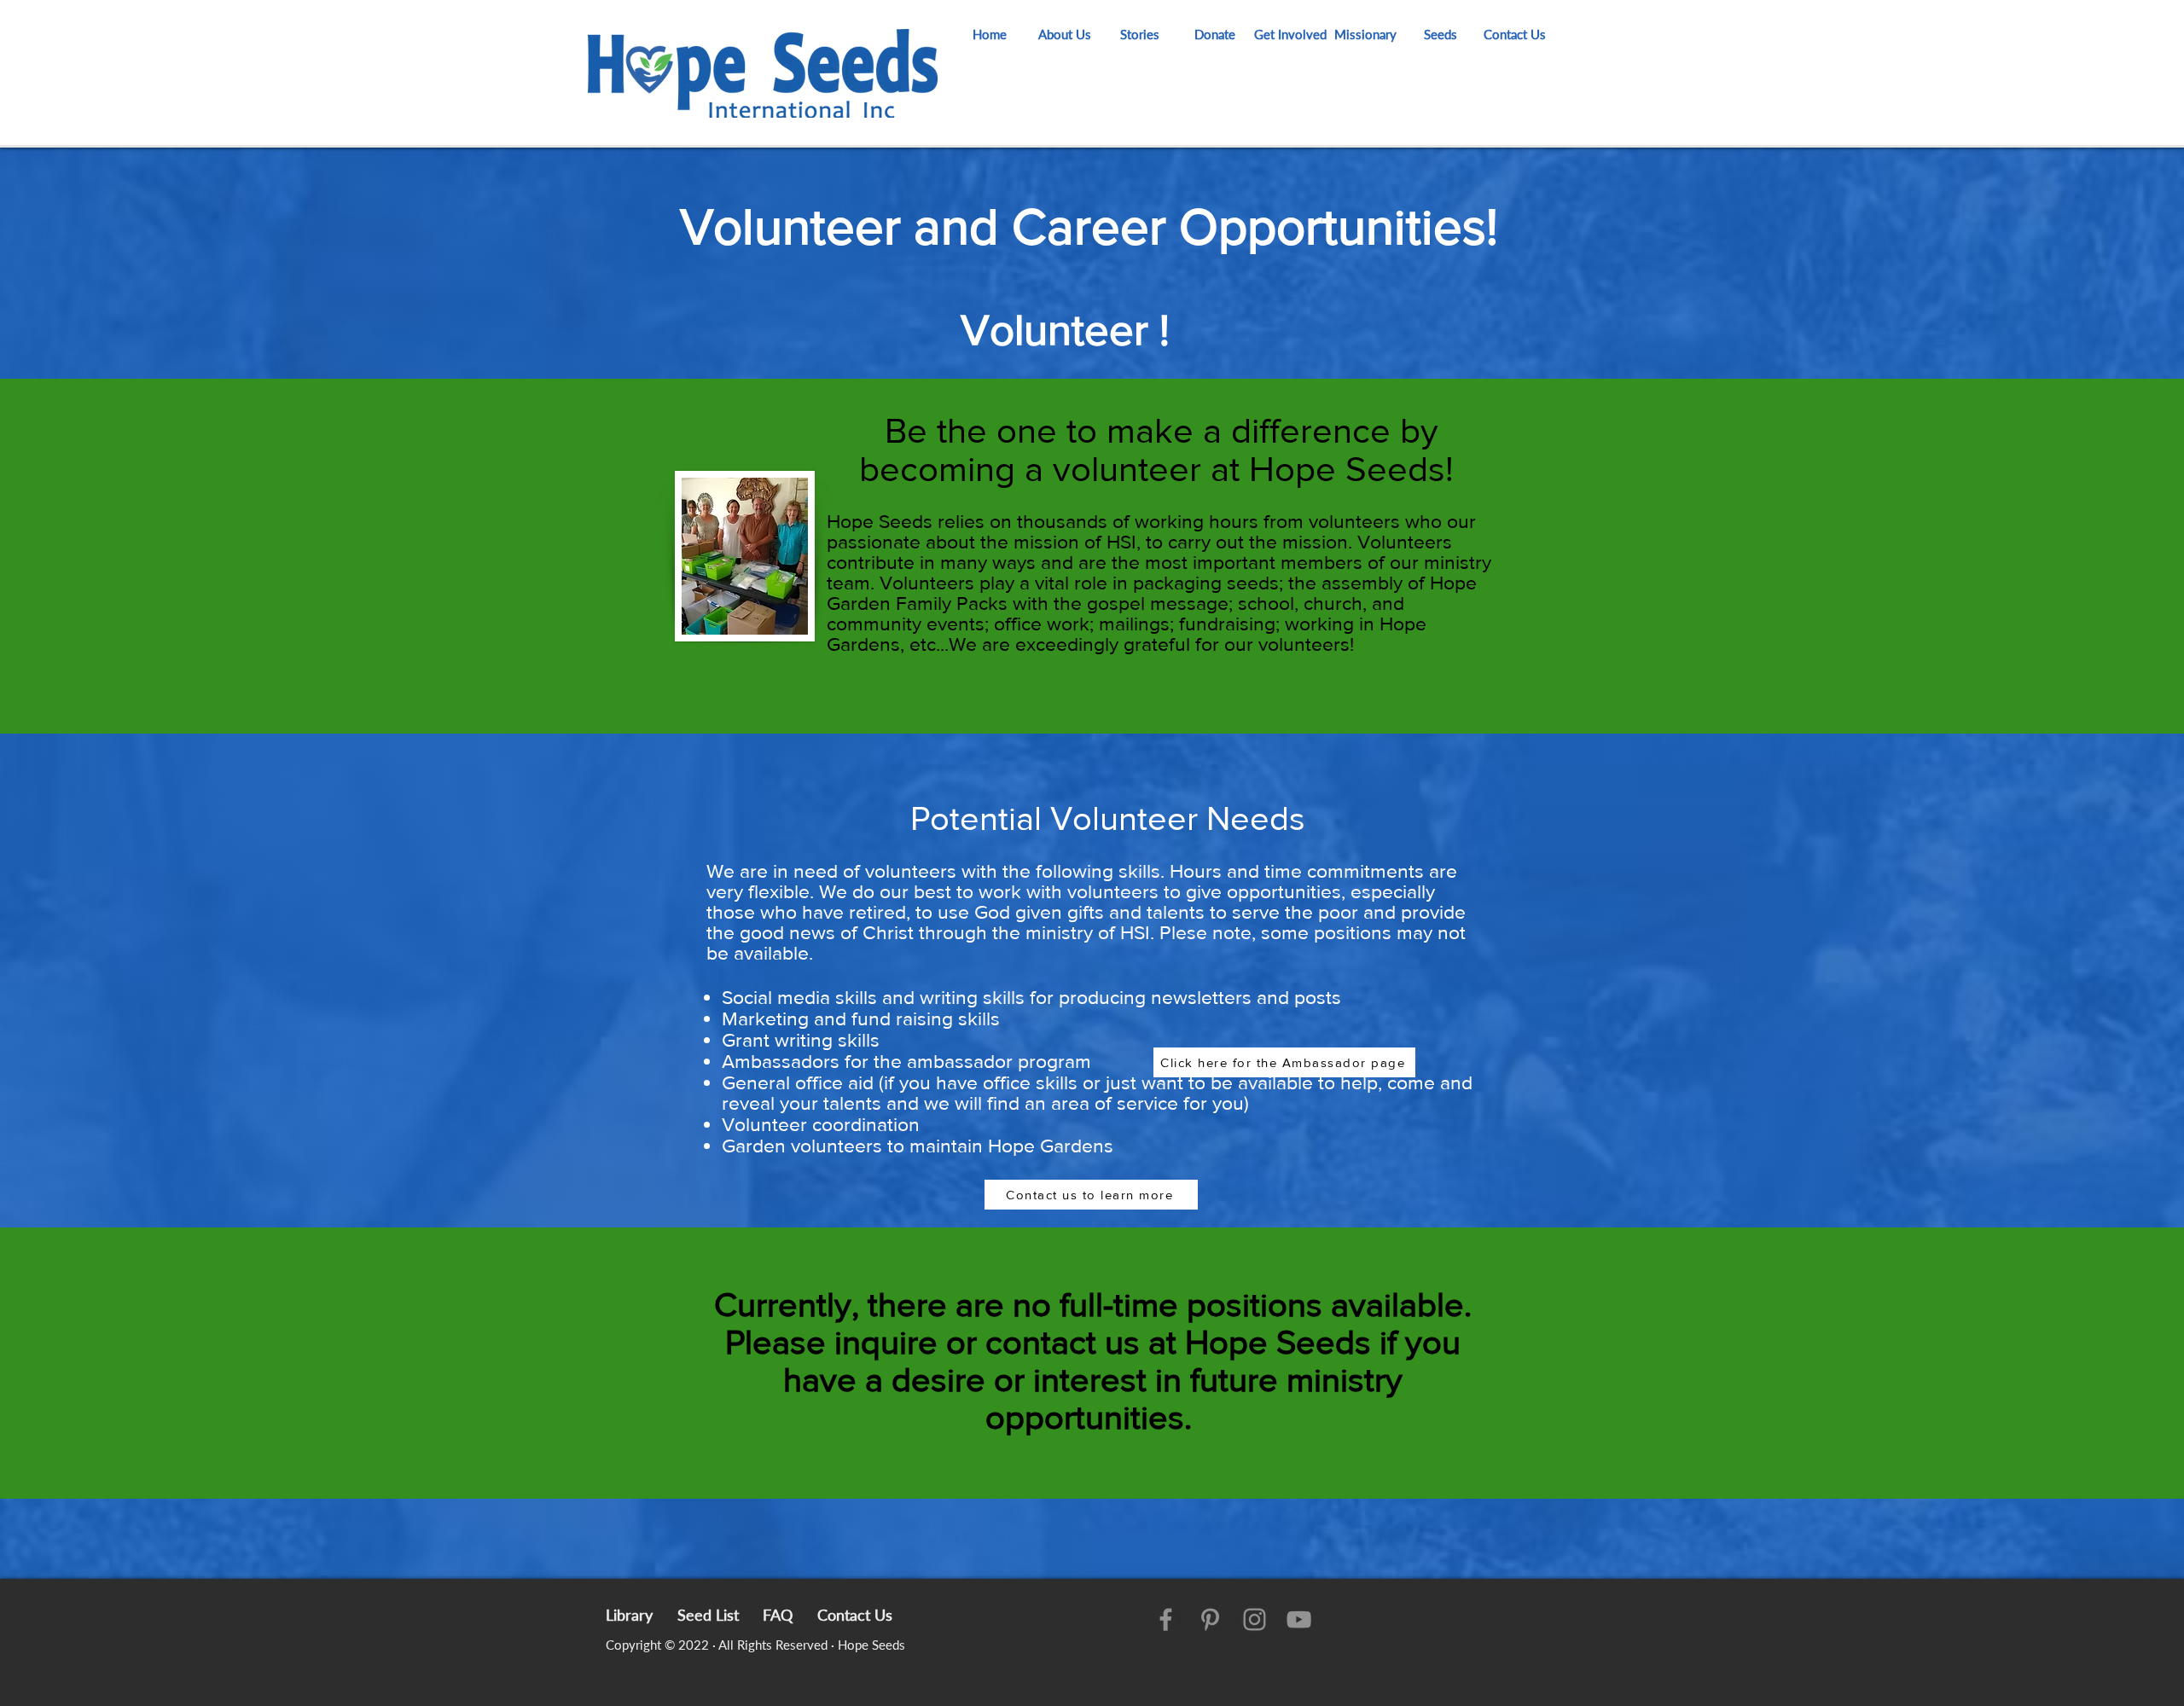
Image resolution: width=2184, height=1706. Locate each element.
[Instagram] (1255, 1619)
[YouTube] (1299, 1619)
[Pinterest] (1210, 1619)
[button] (1290, 34)
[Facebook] (1166, 1619)
